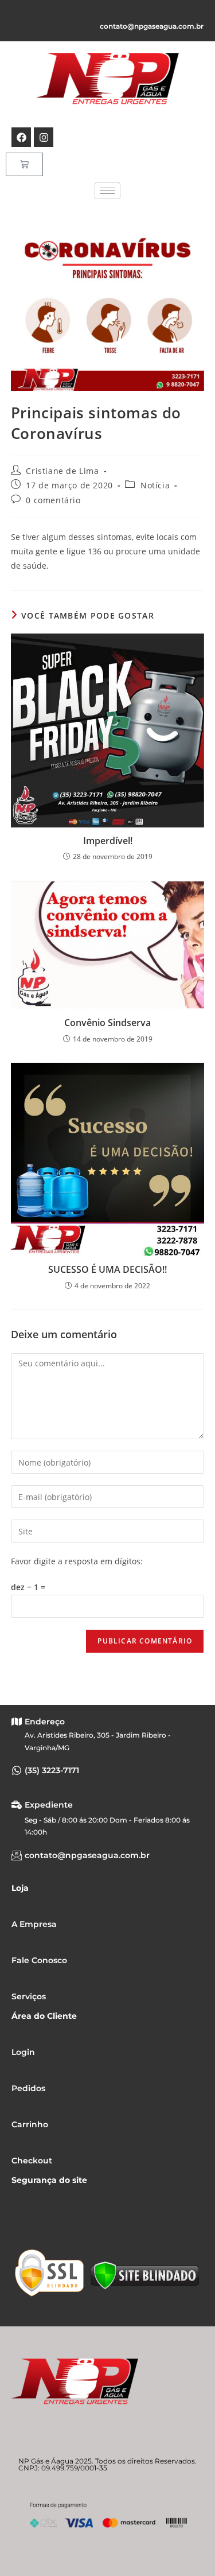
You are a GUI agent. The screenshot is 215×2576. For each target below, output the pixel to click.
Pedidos (28, 2088)
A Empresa (34, 1924)
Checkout (32, 2161)
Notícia (155, 485)
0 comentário (53, 500)
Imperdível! (108, 841)
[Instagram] (44, 137)
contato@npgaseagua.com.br (152, 26)
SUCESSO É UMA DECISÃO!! (107, 1269)
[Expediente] (17, 1805)
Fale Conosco (39, 1960)
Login (23, 2052)
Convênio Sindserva (107, 1023)
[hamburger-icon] (107, 191)
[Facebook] (21, 137)
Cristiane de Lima (62, 471)
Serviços (29, 1996)
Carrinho (30, 2124)
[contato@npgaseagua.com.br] (17, 1855)
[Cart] (24, 164)
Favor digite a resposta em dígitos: (77, 1561)
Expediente (49, 1805)
